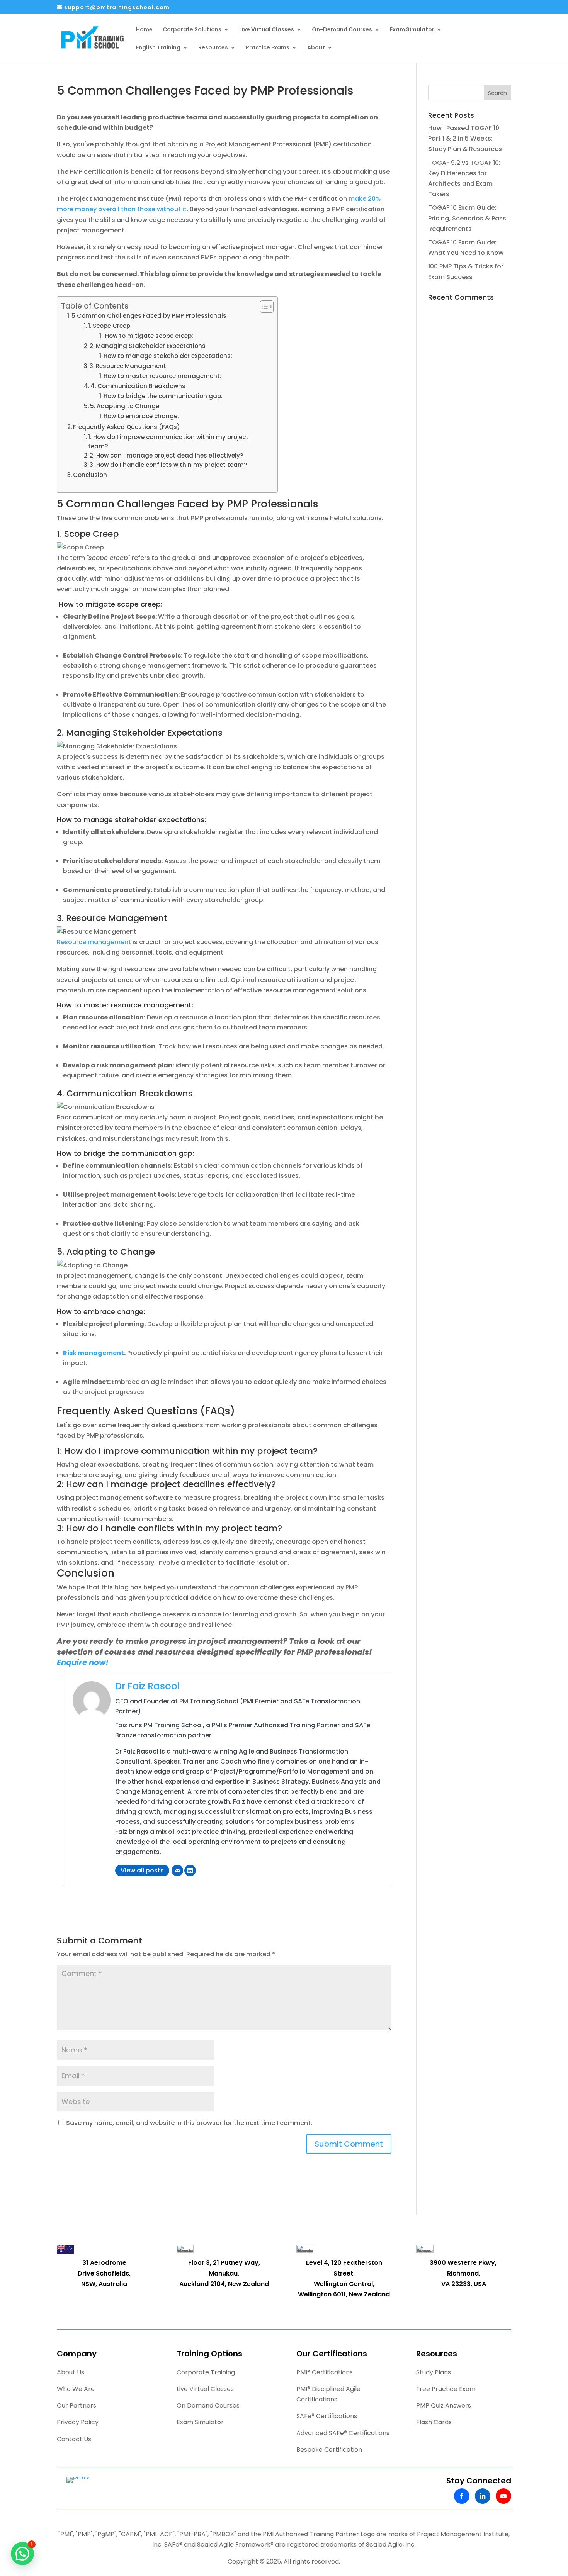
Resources (213, 48)
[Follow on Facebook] (462, 2496)
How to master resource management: (162, 376)
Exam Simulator (412, 30)
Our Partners (77, 2406)
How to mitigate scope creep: (148, 336)
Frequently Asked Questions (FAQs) (127, 427)
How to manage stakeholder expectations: (168, 356)
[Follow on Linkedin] (483, 2496)
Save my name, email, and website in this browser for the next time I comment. (189, 2123)
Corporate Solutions (192, 30)
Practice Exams (268, 48)
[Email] (177, 1871)
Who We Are (76, 2389)
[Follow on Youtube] (503, 2496)
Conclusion (90, 475)
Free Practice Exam (446, 2389)
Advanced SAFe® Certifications (343, 2433)
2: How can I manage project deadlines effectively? (166, 455)
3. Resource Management (128, 366)
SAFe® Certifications (327, 2416)
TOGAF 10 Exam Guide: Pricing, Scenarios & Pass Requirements (467, 218)
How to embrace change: (141, 416)
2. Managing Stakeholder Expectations (148, 346)
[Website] (190, 1871)
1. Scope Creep (109, 326)
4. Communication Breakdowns (138, 386)
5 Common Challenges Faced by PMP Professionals (149, 316)
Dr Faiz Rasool (148, 1686)
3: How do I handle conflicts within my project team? (168, 465)
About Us (71, 2372)
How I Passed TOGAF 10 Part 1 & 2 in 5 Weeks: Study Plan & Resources (465, 138)
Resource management (94, 942)
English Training (158, 48)
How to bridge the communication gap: (163, 396)
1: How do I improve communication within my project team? (168, 442)
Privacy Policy (78, 2422)
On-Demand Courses (342, 30)
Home (144, 30)
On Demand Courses (208, 2406)
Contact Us (74, 2439)
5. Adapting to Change (125, 406)
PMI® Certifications (325, 2372)
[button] (22, 2554)
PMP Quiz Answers (444, 2406)
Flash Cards (434, 2422)
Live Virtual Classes (267, 30)
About (316, 48)
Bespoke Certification (329, 2450)
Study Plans (434, 2372)
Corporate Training (206, 2372)
